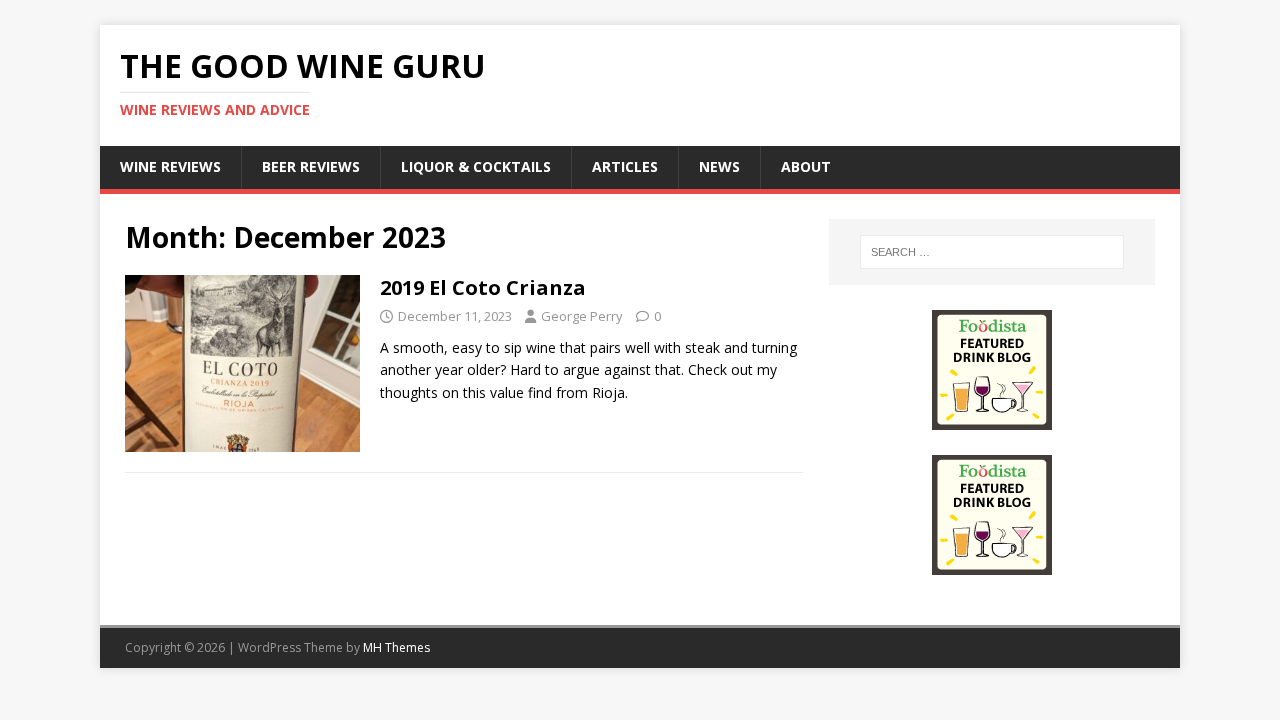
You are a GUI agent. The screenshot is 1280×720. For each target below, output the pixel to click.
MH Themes (396, 647)
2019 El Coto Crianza (483, 287)
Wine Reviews (170, 166)
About (806, 166)
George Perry (582, 316)
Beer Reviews (311, 166)
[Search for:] (992, 252)
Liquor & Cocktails (476, 166)
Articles (625, 166)
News (719, 166)
